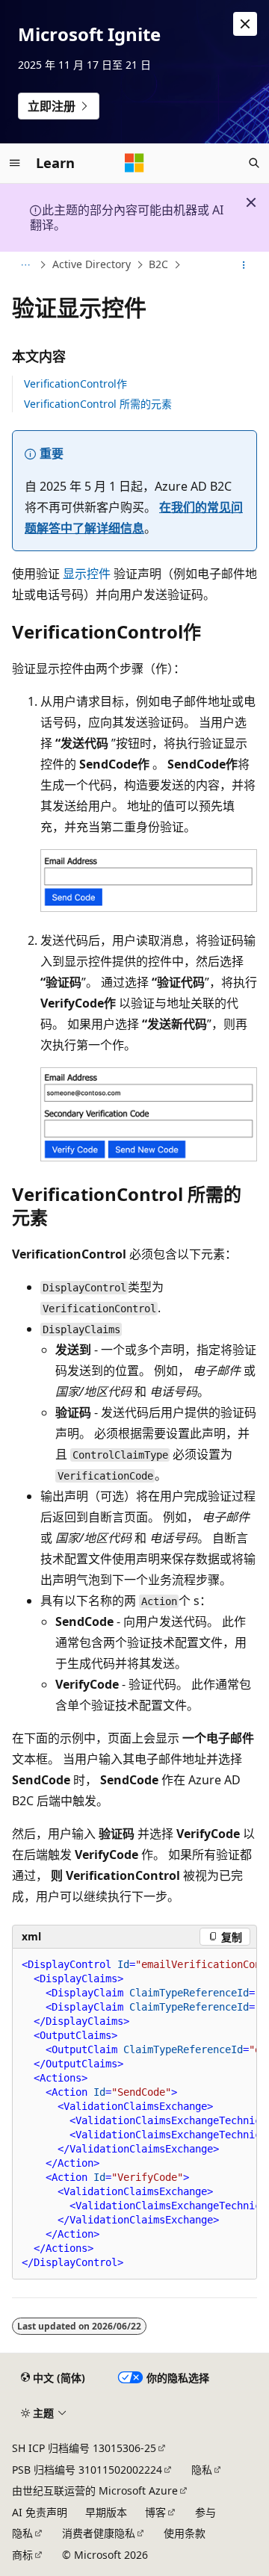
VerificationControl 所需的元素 (98, 404)
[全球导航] (15, 163)
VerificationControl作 (75, 384)
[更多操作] (244, 265)
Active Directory (92, 264)
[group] (134, 2114)
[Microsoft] (134, 163)
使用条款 (185, 2533)
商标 (22, 2555)
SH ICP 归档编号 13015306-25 (84, 2448)
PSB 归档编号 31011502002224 (87, 2470)
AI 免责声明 (40, 2512)
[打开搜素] (254, 163)
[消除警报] (245, 24)
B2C (158, 264)
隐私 (202, 2470)
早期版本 (106, 2512)
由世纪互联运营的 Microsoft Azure (95, 2490)
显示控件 (87, 574)
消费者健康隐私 (99, 2533)
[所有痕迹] (25, 265)
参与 (205, 2512)
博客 (155, 2512)
